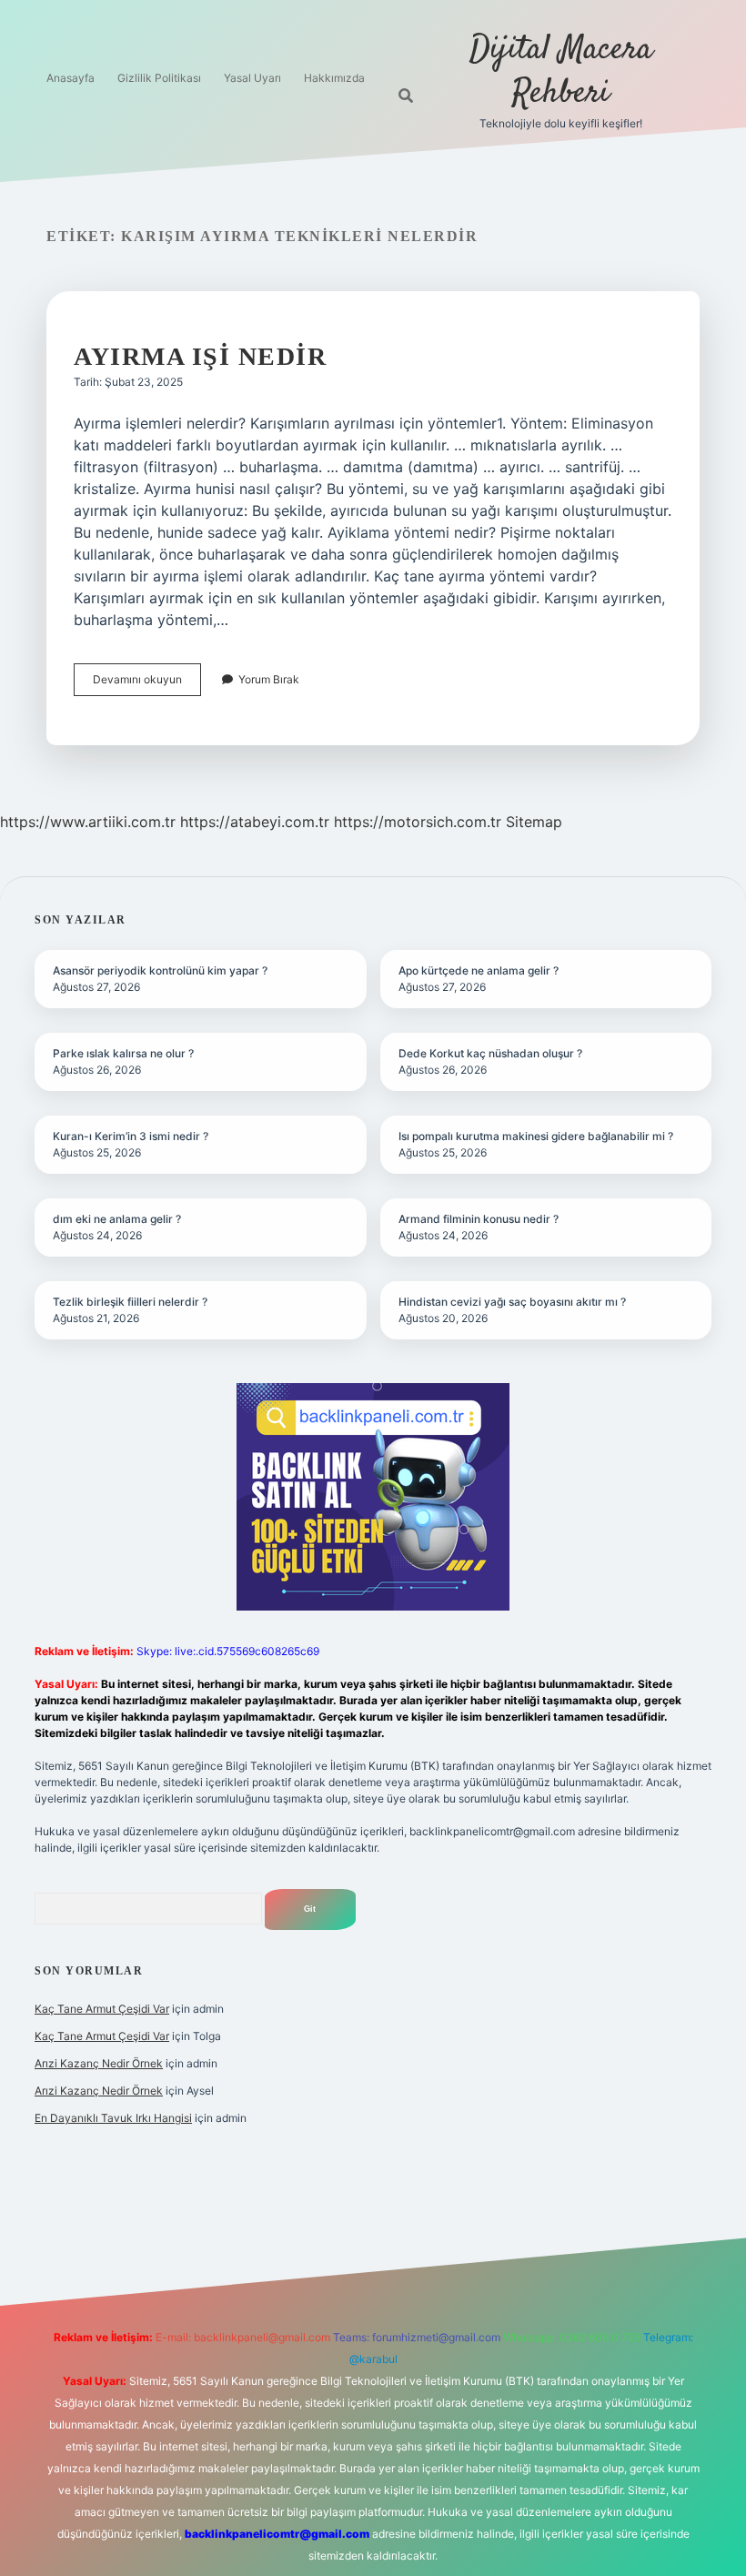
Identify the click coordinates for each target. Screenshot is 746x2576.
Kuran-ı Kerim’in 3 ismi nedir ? (131, 1136)
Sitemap (534, 822)
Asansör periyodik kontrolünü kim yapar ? (160, 970)
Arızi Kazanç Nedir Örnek (99, 2063)
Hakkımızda (334, 78)
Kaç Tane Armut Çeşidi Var (102, 2009)
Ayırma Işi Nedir (200, 356)
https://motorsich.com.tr (418, 822)
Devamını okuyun (147, 684)
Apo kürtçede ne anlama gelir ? (479, 970)
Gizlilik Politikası (159, 78)
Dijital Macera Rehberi (561, 71)
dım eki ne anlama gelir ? (117, 1219)
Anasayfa (71, 78)
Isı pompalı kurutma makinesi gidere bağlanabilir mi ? (536, 1136)
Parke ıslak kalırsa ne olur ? (123, 1053)
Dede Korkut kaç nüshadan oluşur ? (490, 1053)
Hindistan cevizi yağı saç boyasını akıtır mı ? (512, 1302)
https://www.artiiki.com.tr (88, 822)
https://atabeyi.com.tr (255, 822)
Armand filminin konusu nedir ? (479, 1219)
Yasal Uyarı (252, 78)
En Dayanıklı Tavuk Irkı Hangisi (113, 2118)
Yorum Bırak (269, 679)
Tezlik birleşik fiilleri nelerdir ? (130, 1302)
